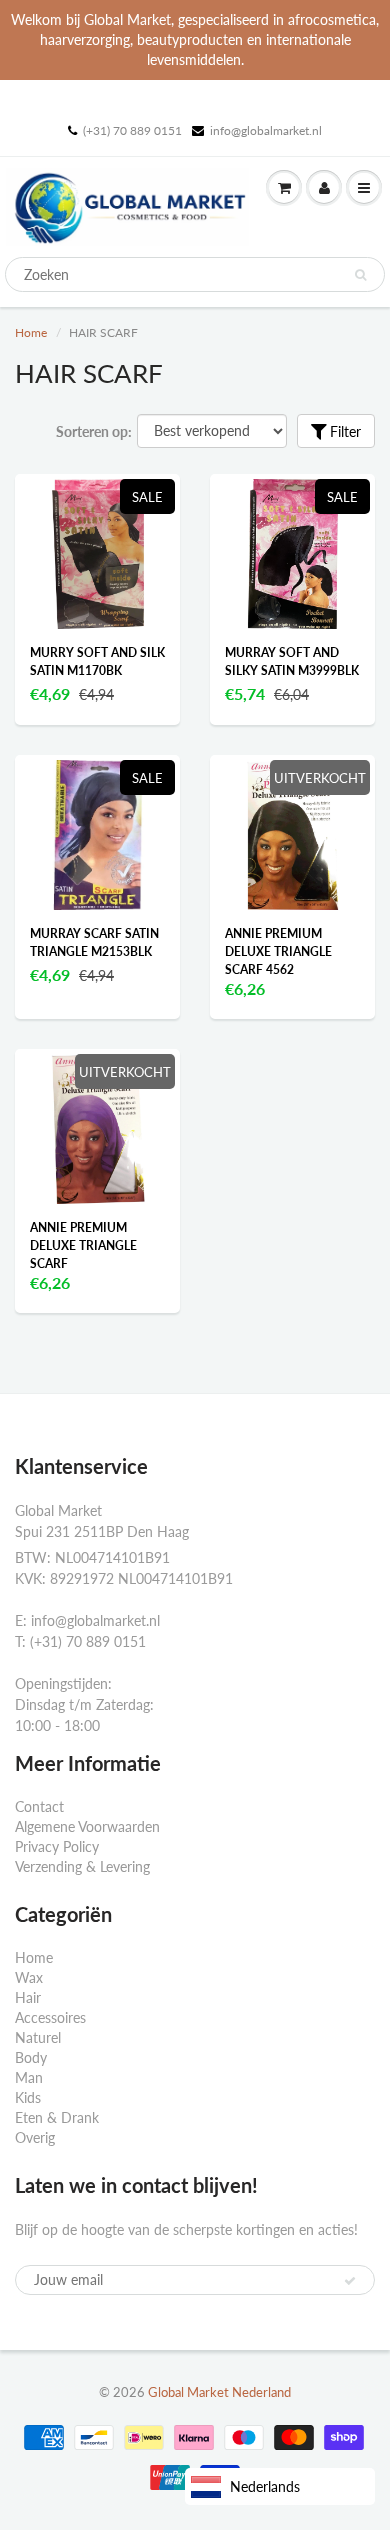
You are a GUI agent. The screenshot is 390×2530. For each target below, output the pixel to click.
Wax (29, 1977)
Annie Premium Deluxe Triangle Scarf (83, 1245)
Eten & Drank (57, 2117)
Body (31, 2057)
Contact (39, 1806)
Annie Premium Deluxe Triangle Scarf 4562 (278, 951)
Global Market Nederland (219, 2392)
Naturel (38, 2037)
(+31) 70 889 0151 (132, 130)
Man (29, 2077)
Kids (28, 2097)
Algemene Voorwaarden (87, 1826)
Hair (28, 1997)
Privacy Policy (57, 1846)
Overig (35, 2137)
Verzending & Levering (82, 1866)
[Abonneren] (350, 2281)
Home (31, 332)
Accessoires (50, 2017)
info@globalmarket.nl (266, 130)
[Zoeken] (360, 275)
